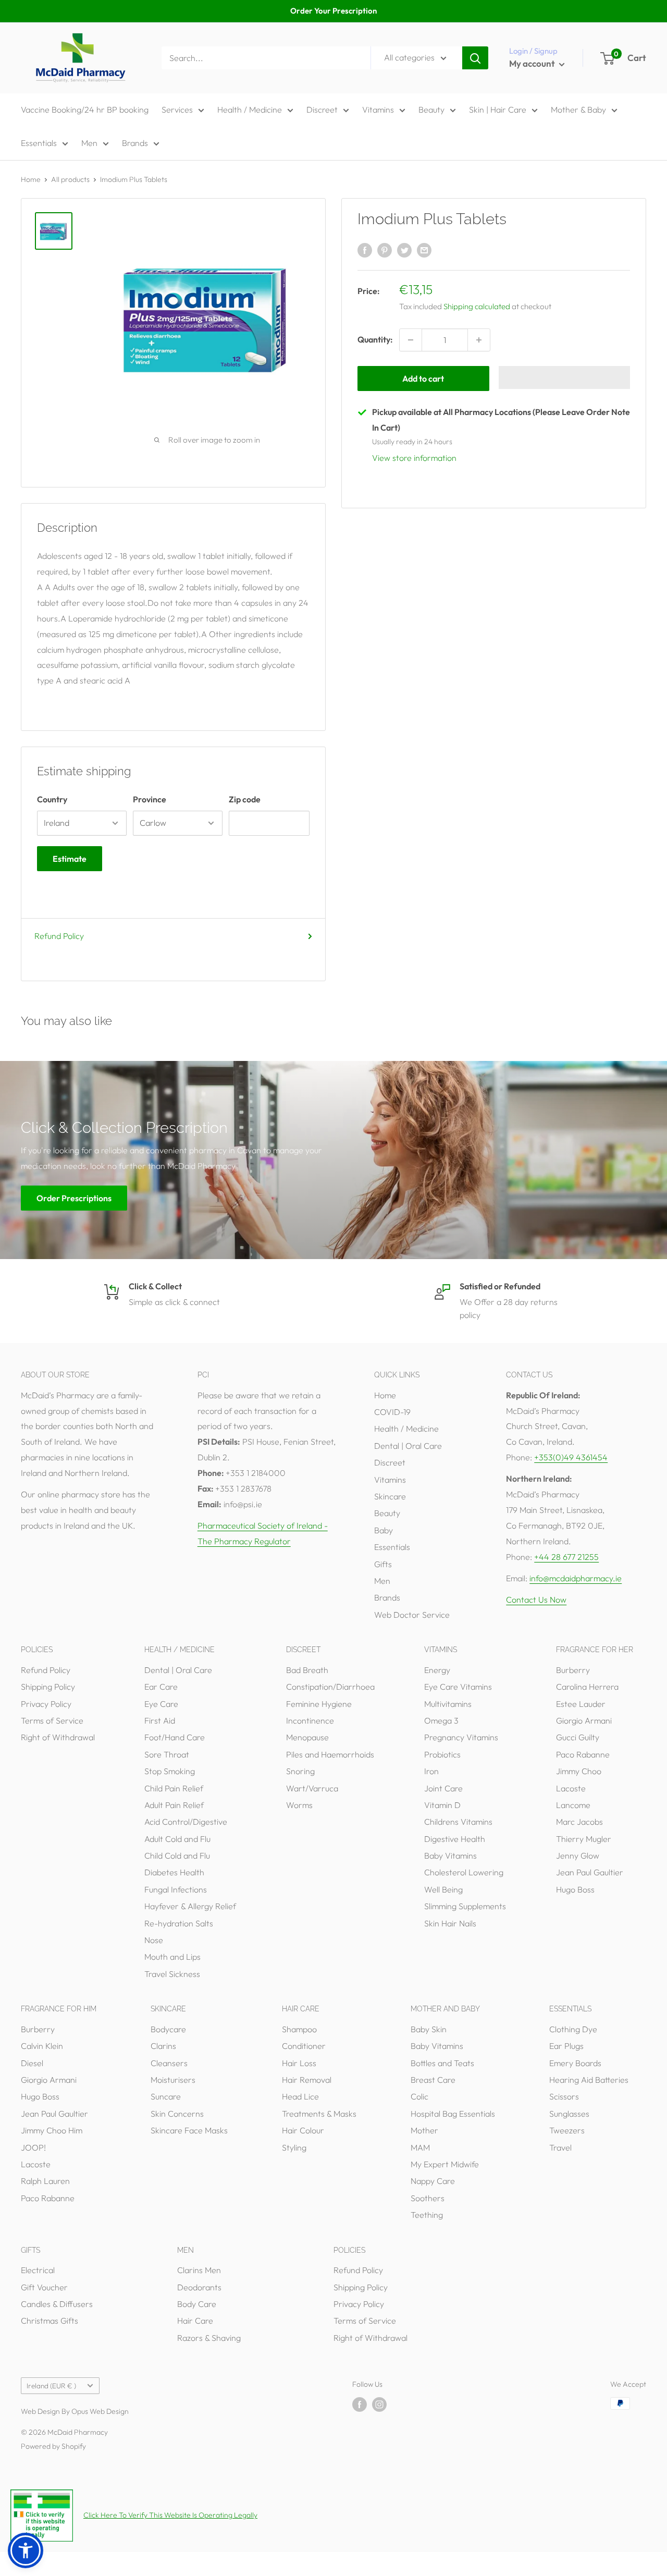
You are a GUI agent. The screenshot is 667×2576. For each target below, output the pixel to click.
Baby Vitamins (450, 1855)
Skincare (390, 1496)
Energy (437, 1670)
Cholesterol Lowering (464, 1872)
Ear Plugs (566, 2046)
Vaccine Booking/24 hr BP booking (85, 109)
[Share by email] (424, 250)
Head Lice (300, 2096)
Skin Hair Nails (450, 1923)
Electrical (38, 2270)
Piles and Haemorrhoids (330, 1754)
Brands (135, 143)
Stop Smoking (170, 1771)
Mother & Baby (578, 109)
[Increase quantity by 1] (479, 340)
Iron (431, 1771)
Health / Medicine (250, 109)
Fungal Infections (176, 1889)
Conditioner (304, 2046)
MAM (420, 2147)
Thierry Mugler (584, 1839)
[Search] (475, 58)
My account (533, 63)
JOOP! (33, 2147)
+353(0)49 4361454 (571, 1457)
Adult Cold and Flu (177, 1839)
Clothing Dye (573, 2029)
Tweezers (567, 2130)
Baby (384, 1530)
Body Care (197, 2304)
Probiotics (442, 1754)
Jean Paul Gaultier (590, 1872)
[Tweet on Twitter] (404, 250)
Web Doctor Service (412, 1615)
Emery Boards (575, 2063)
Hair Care (195, 2321)
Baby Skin (429, 2029)
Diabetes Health (174, 1872)
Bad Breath (307, 1670)
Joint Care (443, 1788)
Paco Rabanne (583, 1754)
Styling (294, 2147)
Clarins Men (199, 2270)
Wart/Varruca (312, 1788)
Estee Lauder (581, 1704)
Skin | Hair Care (498, 109)
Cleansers (169, 2063)
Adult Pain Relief (174, 1805)
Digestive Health (455, 1839)
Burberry (573, 1670)
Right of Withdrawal (58, 1737)
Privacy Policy (46, 1704)
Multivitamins (448, 1704)
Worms (299, 1805)
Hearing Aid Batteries (589, 2080)
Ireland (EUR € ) (51, 2386)
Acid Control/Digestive (186, 1822)
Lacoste (571, 1788)
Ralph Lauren (45, 2181)
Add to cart (423, 379)
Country (52, 799)
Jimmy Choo (579, 1771)
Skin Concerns (177, 2114)
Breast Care (433, 2080)
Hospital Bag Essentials (453, 2114)
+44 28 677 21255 (566, 1557)
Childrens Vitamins (458, 1822)
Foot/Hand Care (175, 1737)
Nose (154, 1940)
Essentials (39, 143)
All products (70, 179)
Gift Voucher (44, 2287)
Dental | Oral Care (408, 1446)
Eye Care (161, 1704)
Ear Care (161, 1687)
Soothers (428, 2198)
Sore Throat (167, 1754)
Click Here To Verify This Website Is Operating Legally (170, 2515)
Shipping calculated (477, 306)
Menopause (307, 1737)
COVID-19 (392, 1412)
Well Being (443, 1889)
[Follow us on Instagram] (379, 2405)
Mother (424, 2130)
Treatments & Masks (319, 2114)
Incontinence (310, 1720)
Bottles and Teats (442, 2063)
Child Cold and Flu (177, 1855)
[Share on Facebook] (365, 250)
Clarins (163, 2046)
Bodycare (168, 2029)
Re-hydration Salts (179, 1923)
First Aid (160, 1720)
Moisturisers (173, 2080)
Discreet (322, 109)
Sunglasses (569, 2114)
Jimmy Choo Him (52, 2130)
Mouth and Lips (172, 1957)
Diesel (32, 2063)
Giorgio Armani (584, 1720)
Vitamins (378, 109)
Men (89, 143)
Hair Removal (307, 2080)
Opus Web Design (100, 2411)
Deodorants (199, 2287)
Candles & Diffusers (57, 2304)
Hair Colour (303, 2130)
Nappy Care (433, 2181)
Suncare (166, 2096)
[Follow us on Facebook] (360, 2405)
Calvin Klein (42, 2046)
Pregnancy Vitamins (461, 1737)
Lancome (573, 1805)
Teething (427, 2215)
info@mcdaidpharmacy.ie (576, 1578)
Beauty (431, 109)
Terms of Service (52, 1720)
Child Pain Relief (174, 1788)
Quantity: (375, 339)
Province (150, 799)
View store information (414, 458)
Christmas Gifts (50, 2321)
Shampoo (299, 2029)
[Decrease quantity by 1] (411, 340)
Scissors (564, 2096)
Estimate (70, 859)
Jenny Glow (578, 1855)
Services (177, 109)
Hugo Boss (575, 1889)
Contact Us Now (536, 1600)
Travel (560, 2147)
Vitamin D (442, 1805)
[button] (565, 377)
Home (31, 179)
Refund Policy (59, 936)
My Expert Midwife (445, 2164)
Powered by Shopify (53, 2446)
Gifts (383, 1564)
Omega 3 (441, 1720)
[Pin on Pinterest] (385, 250)
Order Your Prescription (333, 11)
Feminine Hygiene (319, 1704)
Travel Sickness (172, 1974)
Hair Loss (299, 2063)
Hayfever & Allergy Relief (190, 1906)
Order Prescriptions (74, 1198)
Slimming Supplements (465, 1906)
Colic (419, 2096)
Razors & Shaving (209, 2338)
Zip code (245, 799)
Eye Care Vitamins (458, 1687)
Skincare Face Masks (189, 2130)
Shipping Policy (48, 1687)
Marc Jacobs (579, 1822)
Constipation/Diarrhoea (330, 1687)
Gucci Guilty (578, 1737)
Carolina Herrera (587, 1687)
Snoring (300, 1771)
